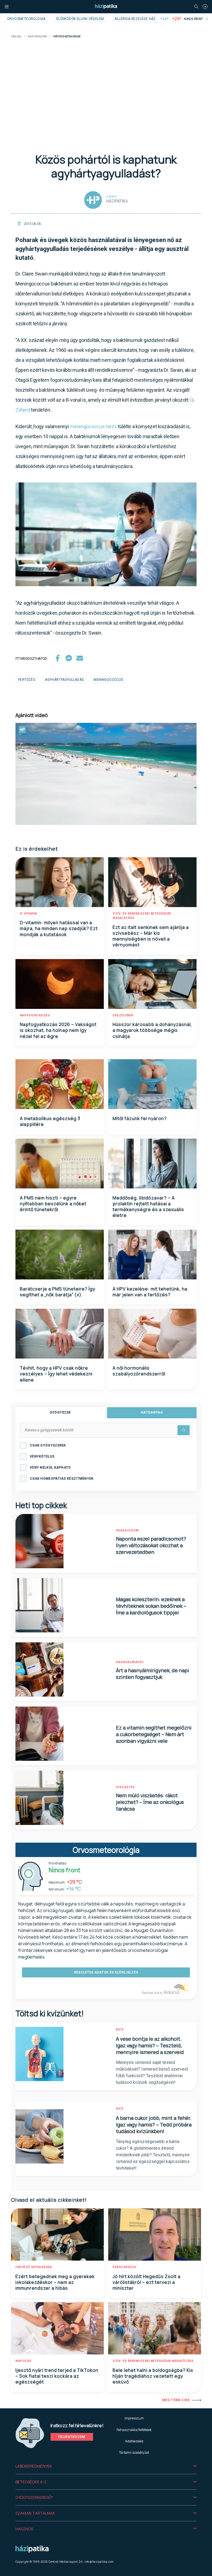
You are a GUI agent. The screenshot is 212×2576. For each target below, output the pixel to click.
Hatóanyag (152, 1412)
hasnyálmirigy (130, 1662)
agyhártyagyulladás (64, 680)
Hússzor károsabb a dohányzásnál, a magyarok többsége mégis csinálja (152, 1030)
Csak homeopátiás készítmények (62, 1479)
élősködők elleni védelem (80, 19)
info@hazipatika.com (99, 2562)
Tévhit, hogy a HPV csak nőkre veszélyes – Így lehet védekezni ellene (56, 1374)
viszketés (125, 1787)
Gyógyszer (60, 1412)
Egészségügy (125, 2267)
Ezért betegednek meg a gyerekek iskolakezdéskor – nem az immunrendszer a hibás (55, 2282)
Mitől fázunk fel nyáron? (140, 1118)
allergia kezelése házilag (139, 19)
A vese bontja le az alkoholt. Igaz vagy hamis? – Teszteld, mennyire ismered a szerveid (150, 2045)
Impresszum (134, 2418)
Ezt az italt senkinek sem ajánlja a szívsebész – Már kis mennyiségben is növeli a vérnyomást (151, 936)
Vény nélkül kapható (50, 1468)
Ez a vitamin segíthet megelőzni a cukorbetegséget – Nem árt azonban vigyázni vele (154, 1734)
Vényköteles (42, 1456)
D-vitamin (28, 914)
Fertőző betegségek (34, 2267)
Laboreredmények (34, 2466)
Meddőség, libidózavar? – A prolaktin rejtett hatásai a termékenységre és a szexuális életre (148, 1207)
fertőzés (27, 680)
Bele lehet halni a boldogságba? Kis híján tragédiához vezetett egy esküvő (153, 2376)
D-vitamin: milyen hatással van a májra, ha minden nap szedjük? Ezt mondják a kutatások (59, 929)
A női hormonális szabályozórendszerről (139, 1371)
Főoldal (16, 37)
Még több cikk (176, 2400)
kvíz (120, 2030)
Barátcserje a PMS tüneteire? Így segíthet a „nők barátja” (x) (58, 1292)
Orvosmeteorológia (26, 19)
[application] (106, 774)
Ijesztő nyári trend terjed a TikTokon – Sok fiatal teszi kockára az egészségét (57, 2376)
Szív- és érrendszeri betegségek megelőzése (153, 2361)
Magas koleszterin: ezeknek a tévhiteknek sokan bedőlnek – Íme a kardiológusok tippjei (151, 1606)
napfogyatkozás (35, 1015)
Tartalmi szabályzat (134, 2452)
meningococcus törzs (93, 426)
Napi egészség (38, 37)
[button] (106, 2466)
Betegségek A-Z (31, 2482)
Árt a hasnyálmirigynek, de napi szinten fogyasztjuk (153, 1674)
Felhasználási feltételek (134, 2430)
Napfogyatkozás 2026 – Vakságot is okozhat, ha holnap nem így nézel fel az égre (58, 1030)
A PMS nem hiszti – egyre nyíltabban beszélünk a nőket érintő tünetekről (53, 1204)
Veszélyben (123, 1015)
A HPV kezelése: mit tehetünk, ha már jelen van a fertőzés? (150, 1292)
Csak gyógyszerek (48, 1445)
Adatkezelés (134, 2441)
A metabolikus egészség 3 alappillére (50, 1121)
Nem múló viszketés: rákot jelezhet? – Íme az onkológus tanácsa (150, 1802)
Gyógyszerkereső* (34, 2497)
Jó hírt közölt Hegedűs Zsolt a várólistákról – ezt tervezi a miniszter (147, 2282)
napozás (23, 2361)
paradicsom (127, 1530)
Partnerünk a (152, 1993)
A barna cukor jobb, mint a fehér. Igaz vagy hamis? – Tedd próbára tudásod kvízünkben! (154, 2125)
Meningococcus (108, 680)
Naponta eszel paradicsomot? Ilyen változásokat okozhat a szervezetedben (151, 1545)
